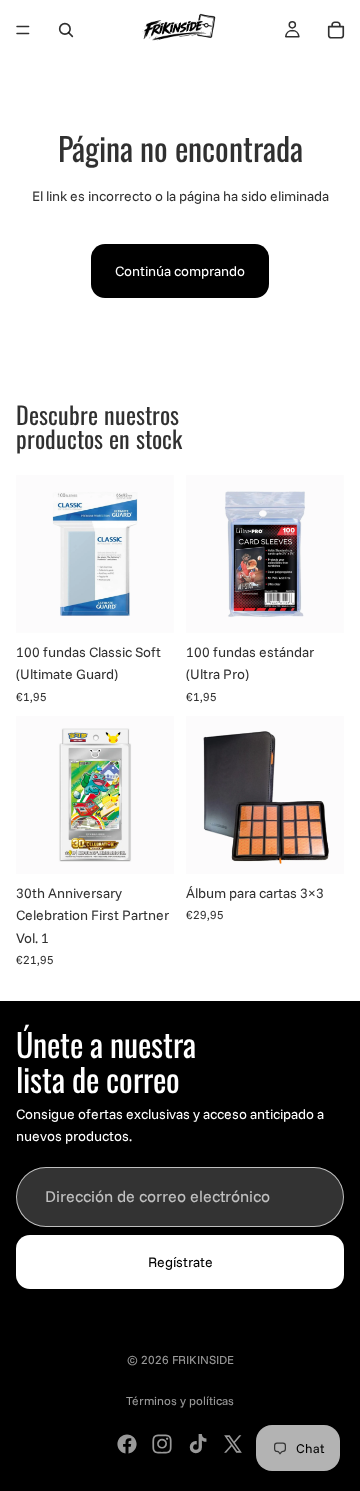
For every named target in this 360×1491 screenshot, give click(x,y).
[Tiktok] (198, 1444)
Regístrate (180, 1262)
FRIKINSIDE (203, 1359)
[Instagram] (162, 1444)
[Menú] (23, 30)
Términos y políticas (180, 1400)
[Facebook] (127, 1444)
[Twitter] (233, 1444)
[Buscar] (66, 30)
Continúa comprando (180, 271)
